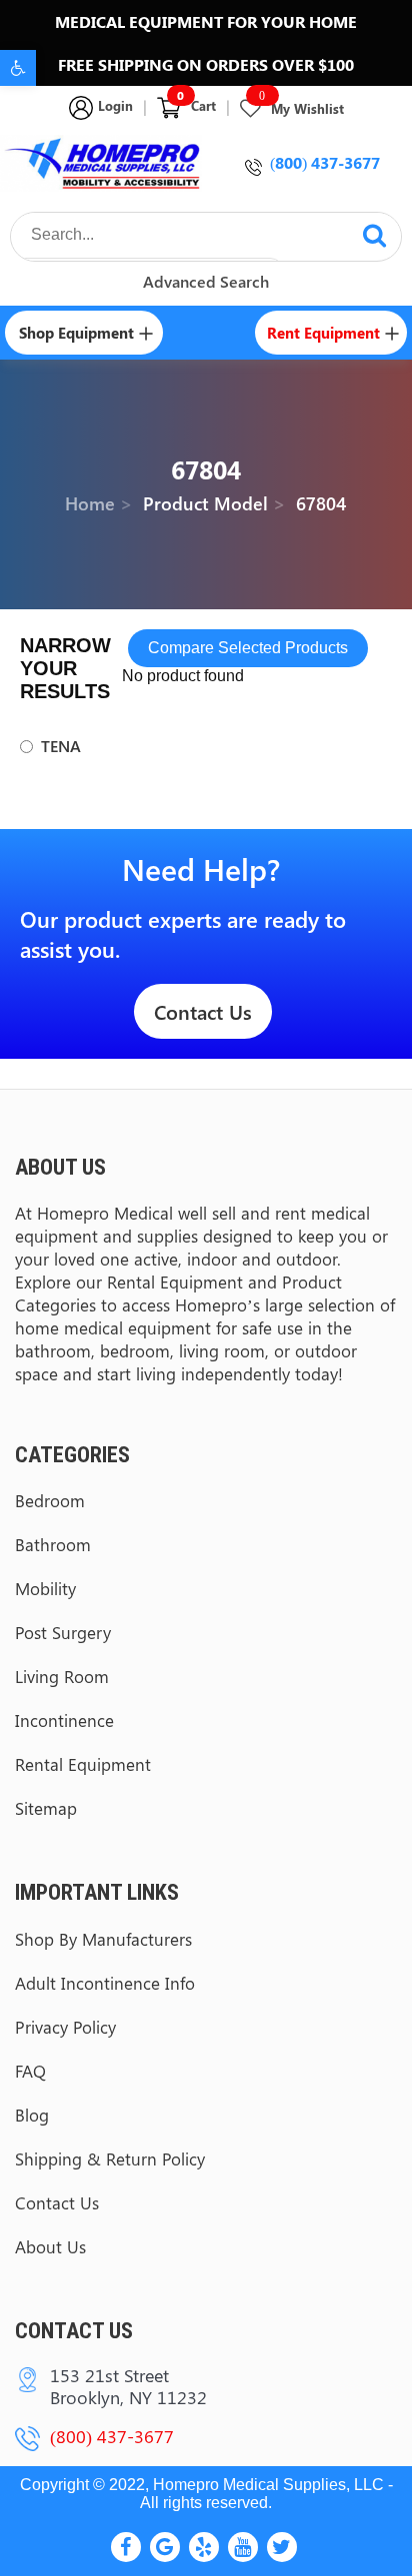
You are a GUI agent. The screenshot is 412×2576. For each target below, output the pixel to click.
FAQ (30, 2071)
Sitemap (46, 1808)
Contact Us (203, 1011)
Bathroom (53, 1544)
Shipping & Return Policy (110, 2158)
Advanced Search (206, 281)
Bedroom (50, 1500)
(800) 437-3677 (325, 162)
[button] (18, 68)
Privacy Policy (65, 2027)
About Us (50, 2246)
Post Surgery (63, 1632)
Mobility (45, 1588)
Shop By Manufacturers (103, 1939)
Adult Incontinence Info (105, 1983)
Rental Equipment (83, 1764)
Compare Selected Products (248, 648)
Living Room (62, 1676)
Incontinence (64, 1720)
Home (90, 503)
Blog (32, 2115)
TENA (61, 746)
